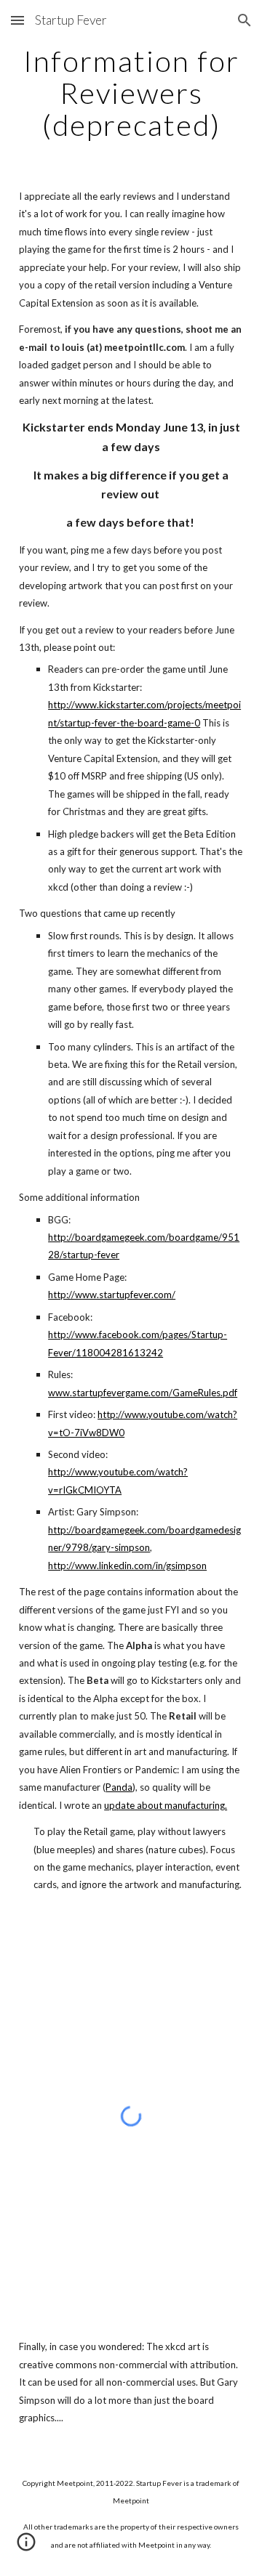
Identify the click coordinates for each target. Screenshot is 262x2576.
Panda (119, 1787)
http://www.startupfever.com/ (112, 1295)
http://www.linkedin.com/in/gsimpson (127, 1566)
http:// (61, 1530)
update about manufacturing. (166, 1805)
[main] (131, 93)
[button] (17, 20)
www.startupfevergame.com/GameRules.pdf (143, 1393)
